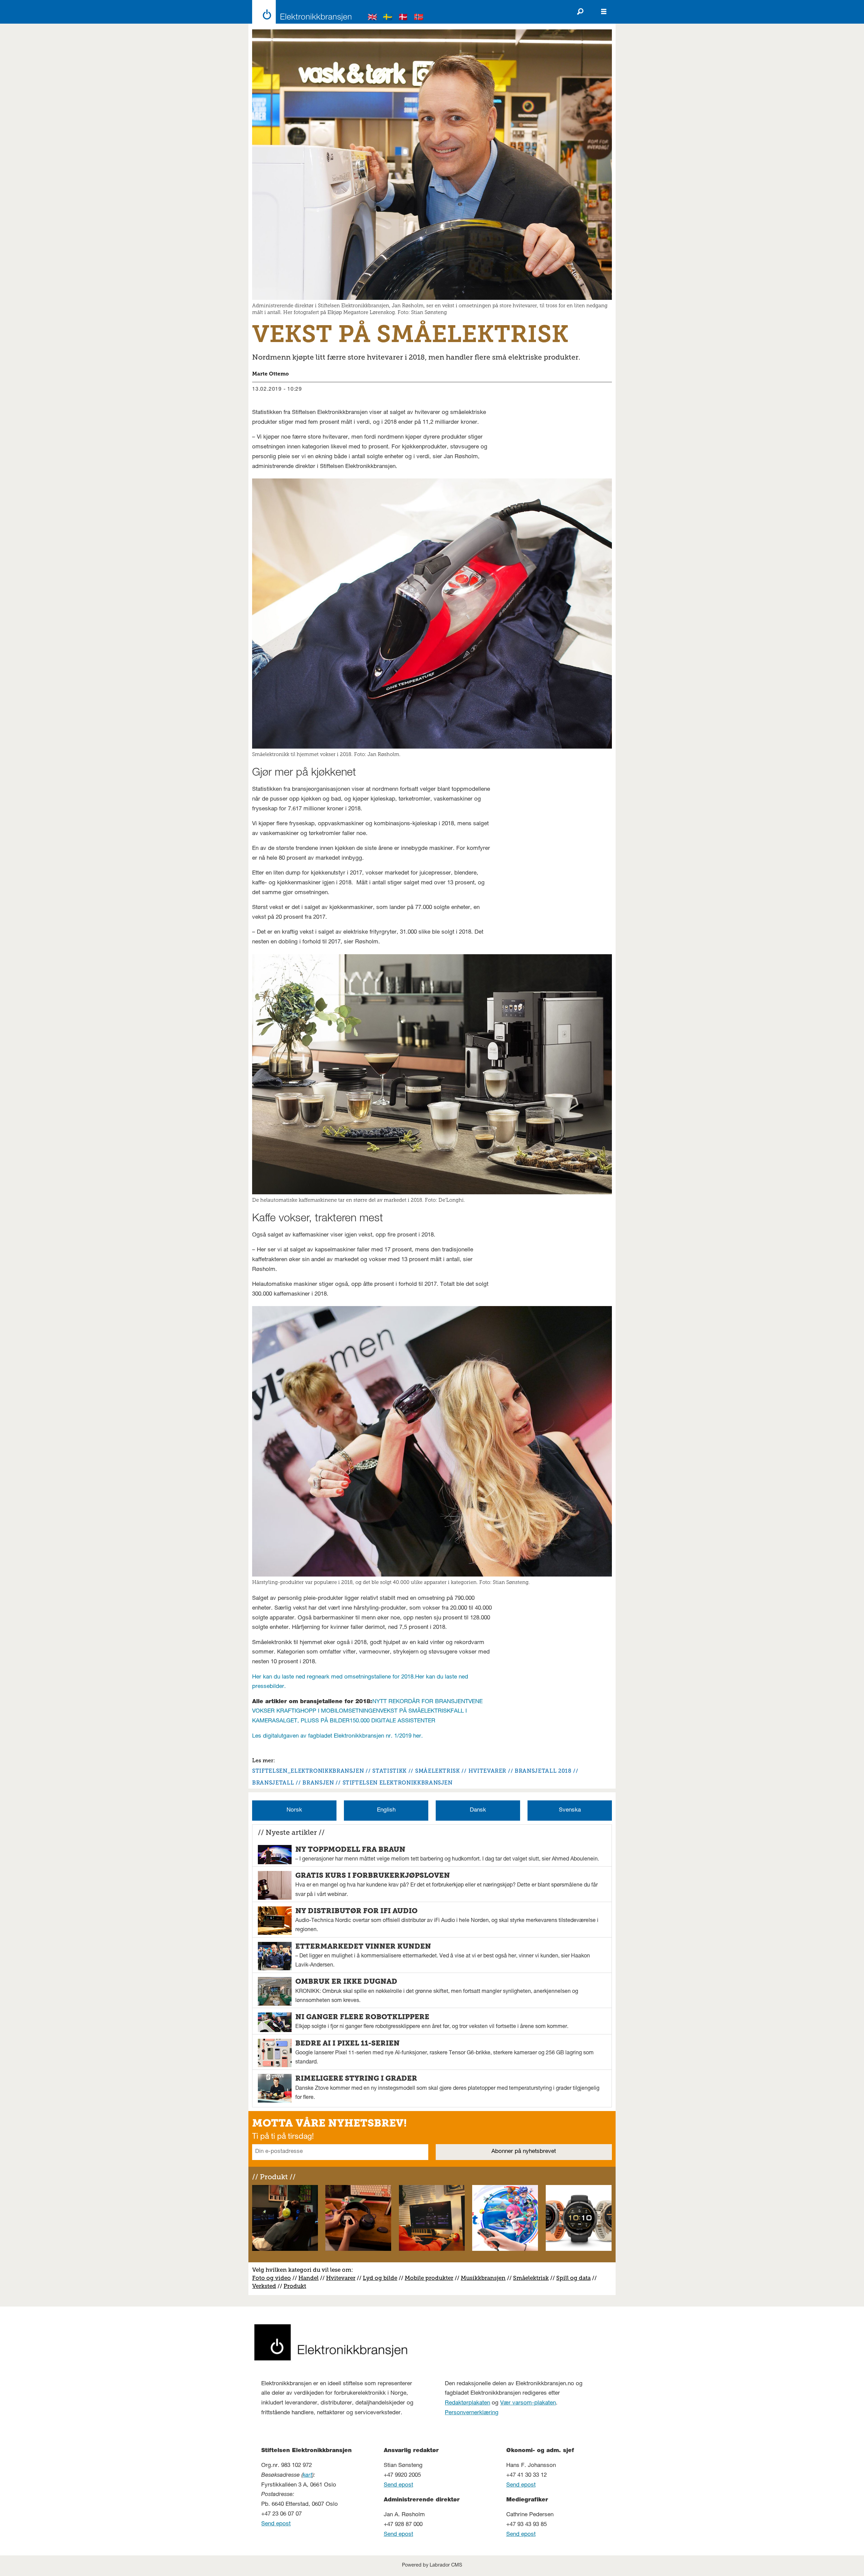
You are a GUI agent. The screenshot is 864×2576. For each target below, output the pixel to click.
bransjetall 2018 (543, 1771)
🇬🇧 (373, 18)
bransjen (318, 1783)
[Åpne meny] (604, 12)
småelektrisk (438, 1771)
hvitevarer (487, 1771)
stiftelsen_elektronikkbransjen (308, 1771)
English (386, 1810)
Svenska (570, 1810)
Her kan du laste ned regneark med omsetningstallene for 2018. (334, 1677)
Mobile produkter (429, 2278)
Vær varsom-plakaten (528, 2403)
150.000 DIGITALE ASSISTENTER (393, 1721)
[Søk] (580, 12)
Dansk (478, 1810)
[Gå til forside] (300, 12)
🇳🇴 (419, 18)
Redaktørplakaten (467, 2403)
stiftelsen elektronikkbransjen (398, 1783)
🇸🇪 (388, 18)
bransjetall (273, 1783)
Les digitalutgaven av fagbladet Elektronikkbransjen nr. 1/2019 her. (337, 1736)
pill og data (575, 2278)
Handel (308, 2278)
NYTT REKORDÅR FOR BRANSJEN (419, 1702)
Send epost (276, 2524)
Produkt (295, 2286)
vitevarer (343, 2278)
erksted (266, 2286)
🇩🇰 (403, 18)
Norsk (294, 1810)
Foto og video (272, 2278)
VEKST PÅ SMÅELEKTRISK (415, 1711)
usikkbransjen (486, 2278)
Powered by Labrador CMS (432, 2566)
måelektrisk (533, 2278)
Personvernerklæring (472, 2413)
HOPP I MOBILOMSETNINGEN (340, 1711)
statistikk (389, 1771)
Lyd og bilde (380, 2278)
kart (307, 2476)
